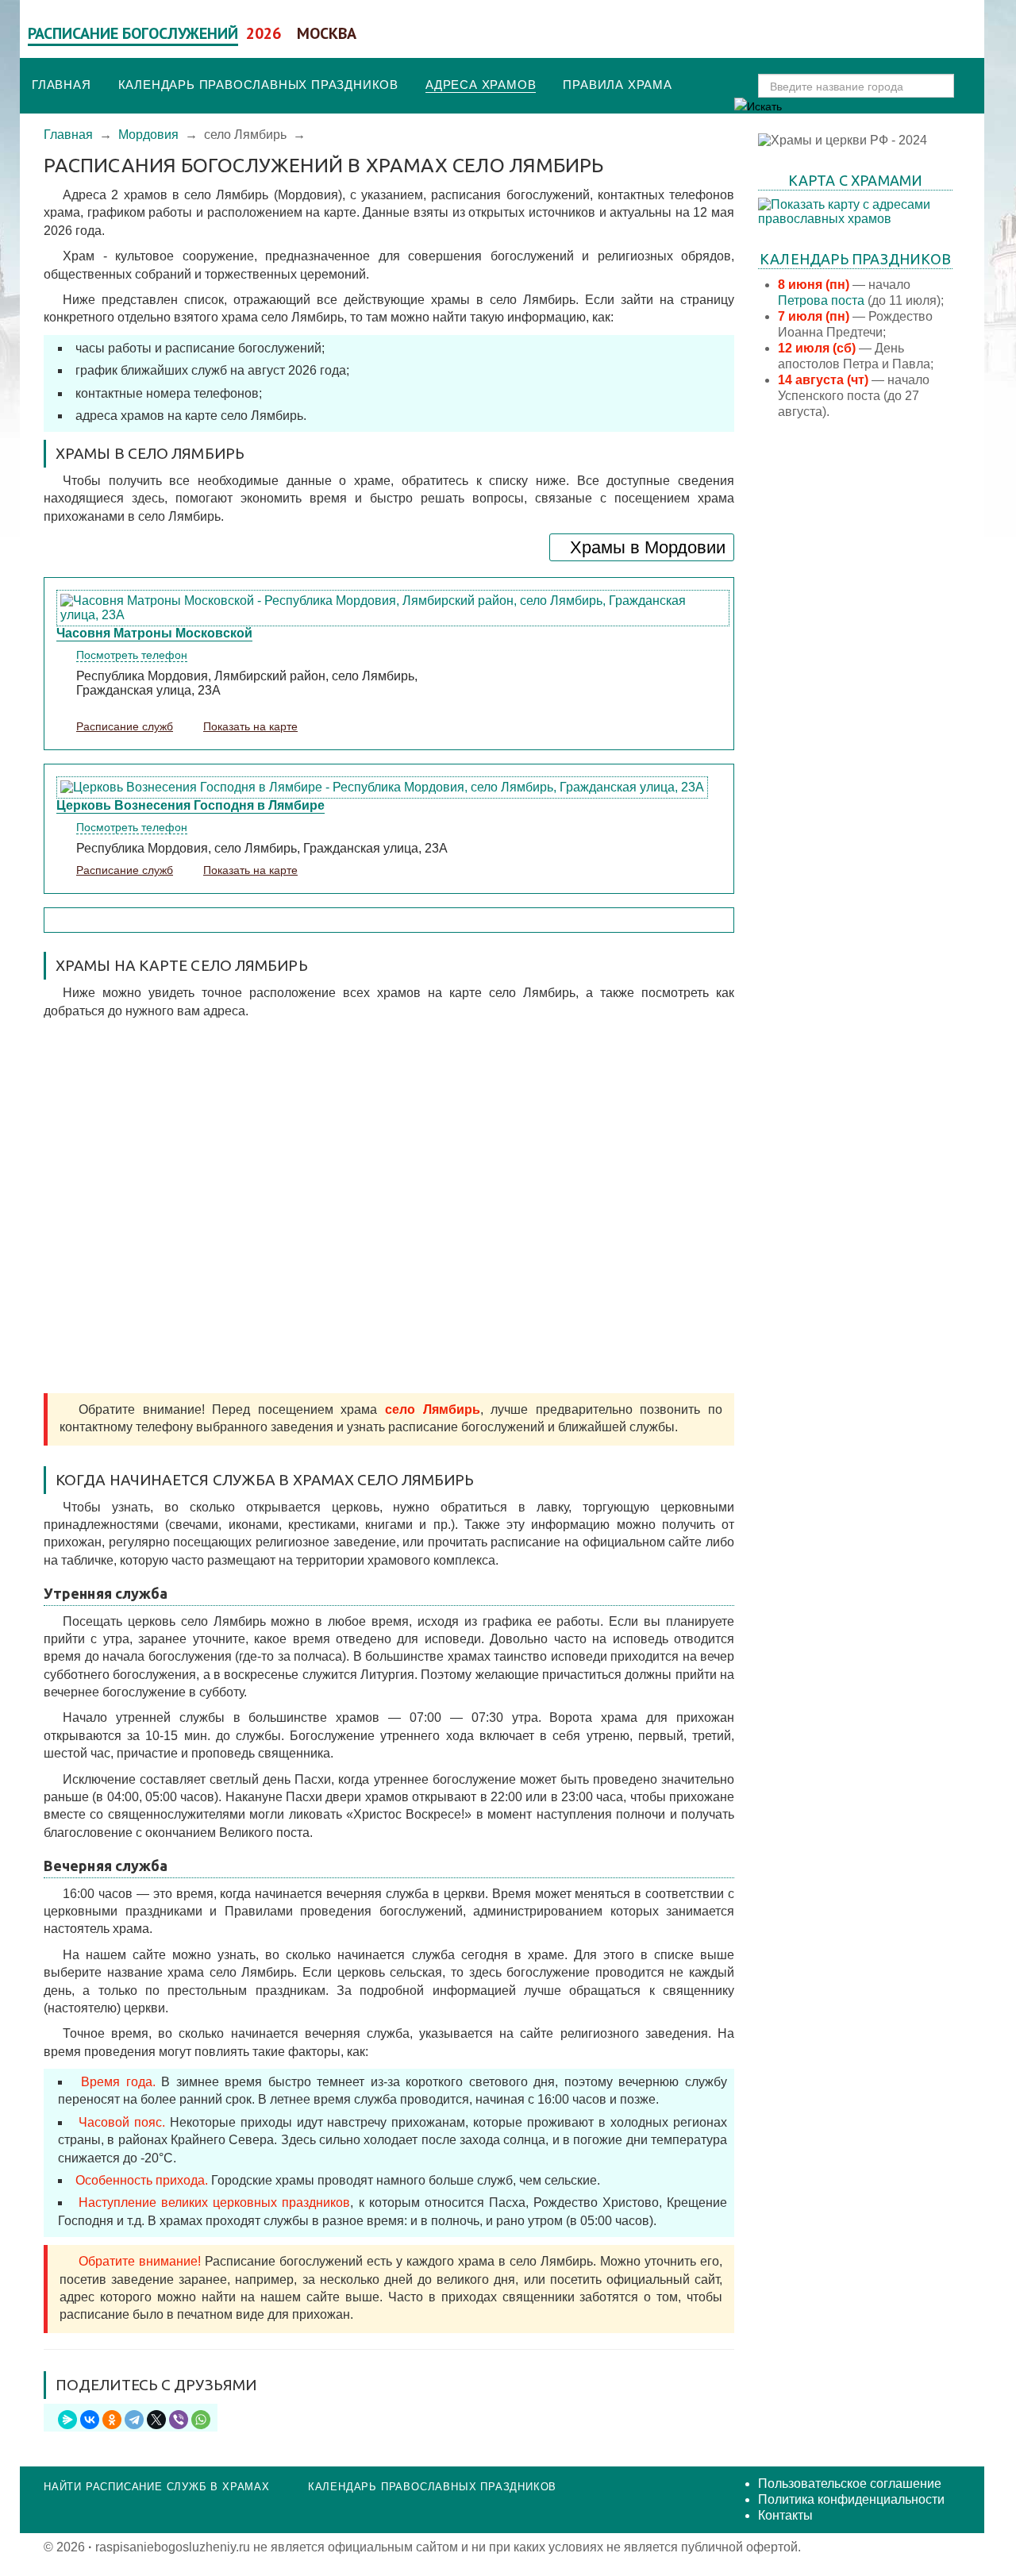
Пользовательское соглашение (850, 2484)
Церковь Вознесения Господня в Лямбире (190, 805)
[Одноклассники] (112, 2420)
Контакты (785, 2515)
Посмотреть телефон (132, 655)
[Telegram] (134, 2420)
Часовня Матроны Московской (154, 633)
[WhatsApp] (201, 2420)
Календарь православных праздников (258, 85)
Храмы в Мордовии (648, 547)
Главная (62, 85)
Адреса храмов (481, 85)
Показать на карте (250, 726)
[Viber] (179, 2420)
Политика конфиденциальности (851, 2499)
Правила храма (617, 85)
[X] (156, 2420)
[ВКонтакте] (90, 2420)
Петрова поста (821, 300)
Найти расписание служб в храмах (157, 2487)
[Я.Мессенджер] (67, 2420)
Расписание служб (125, 726)
